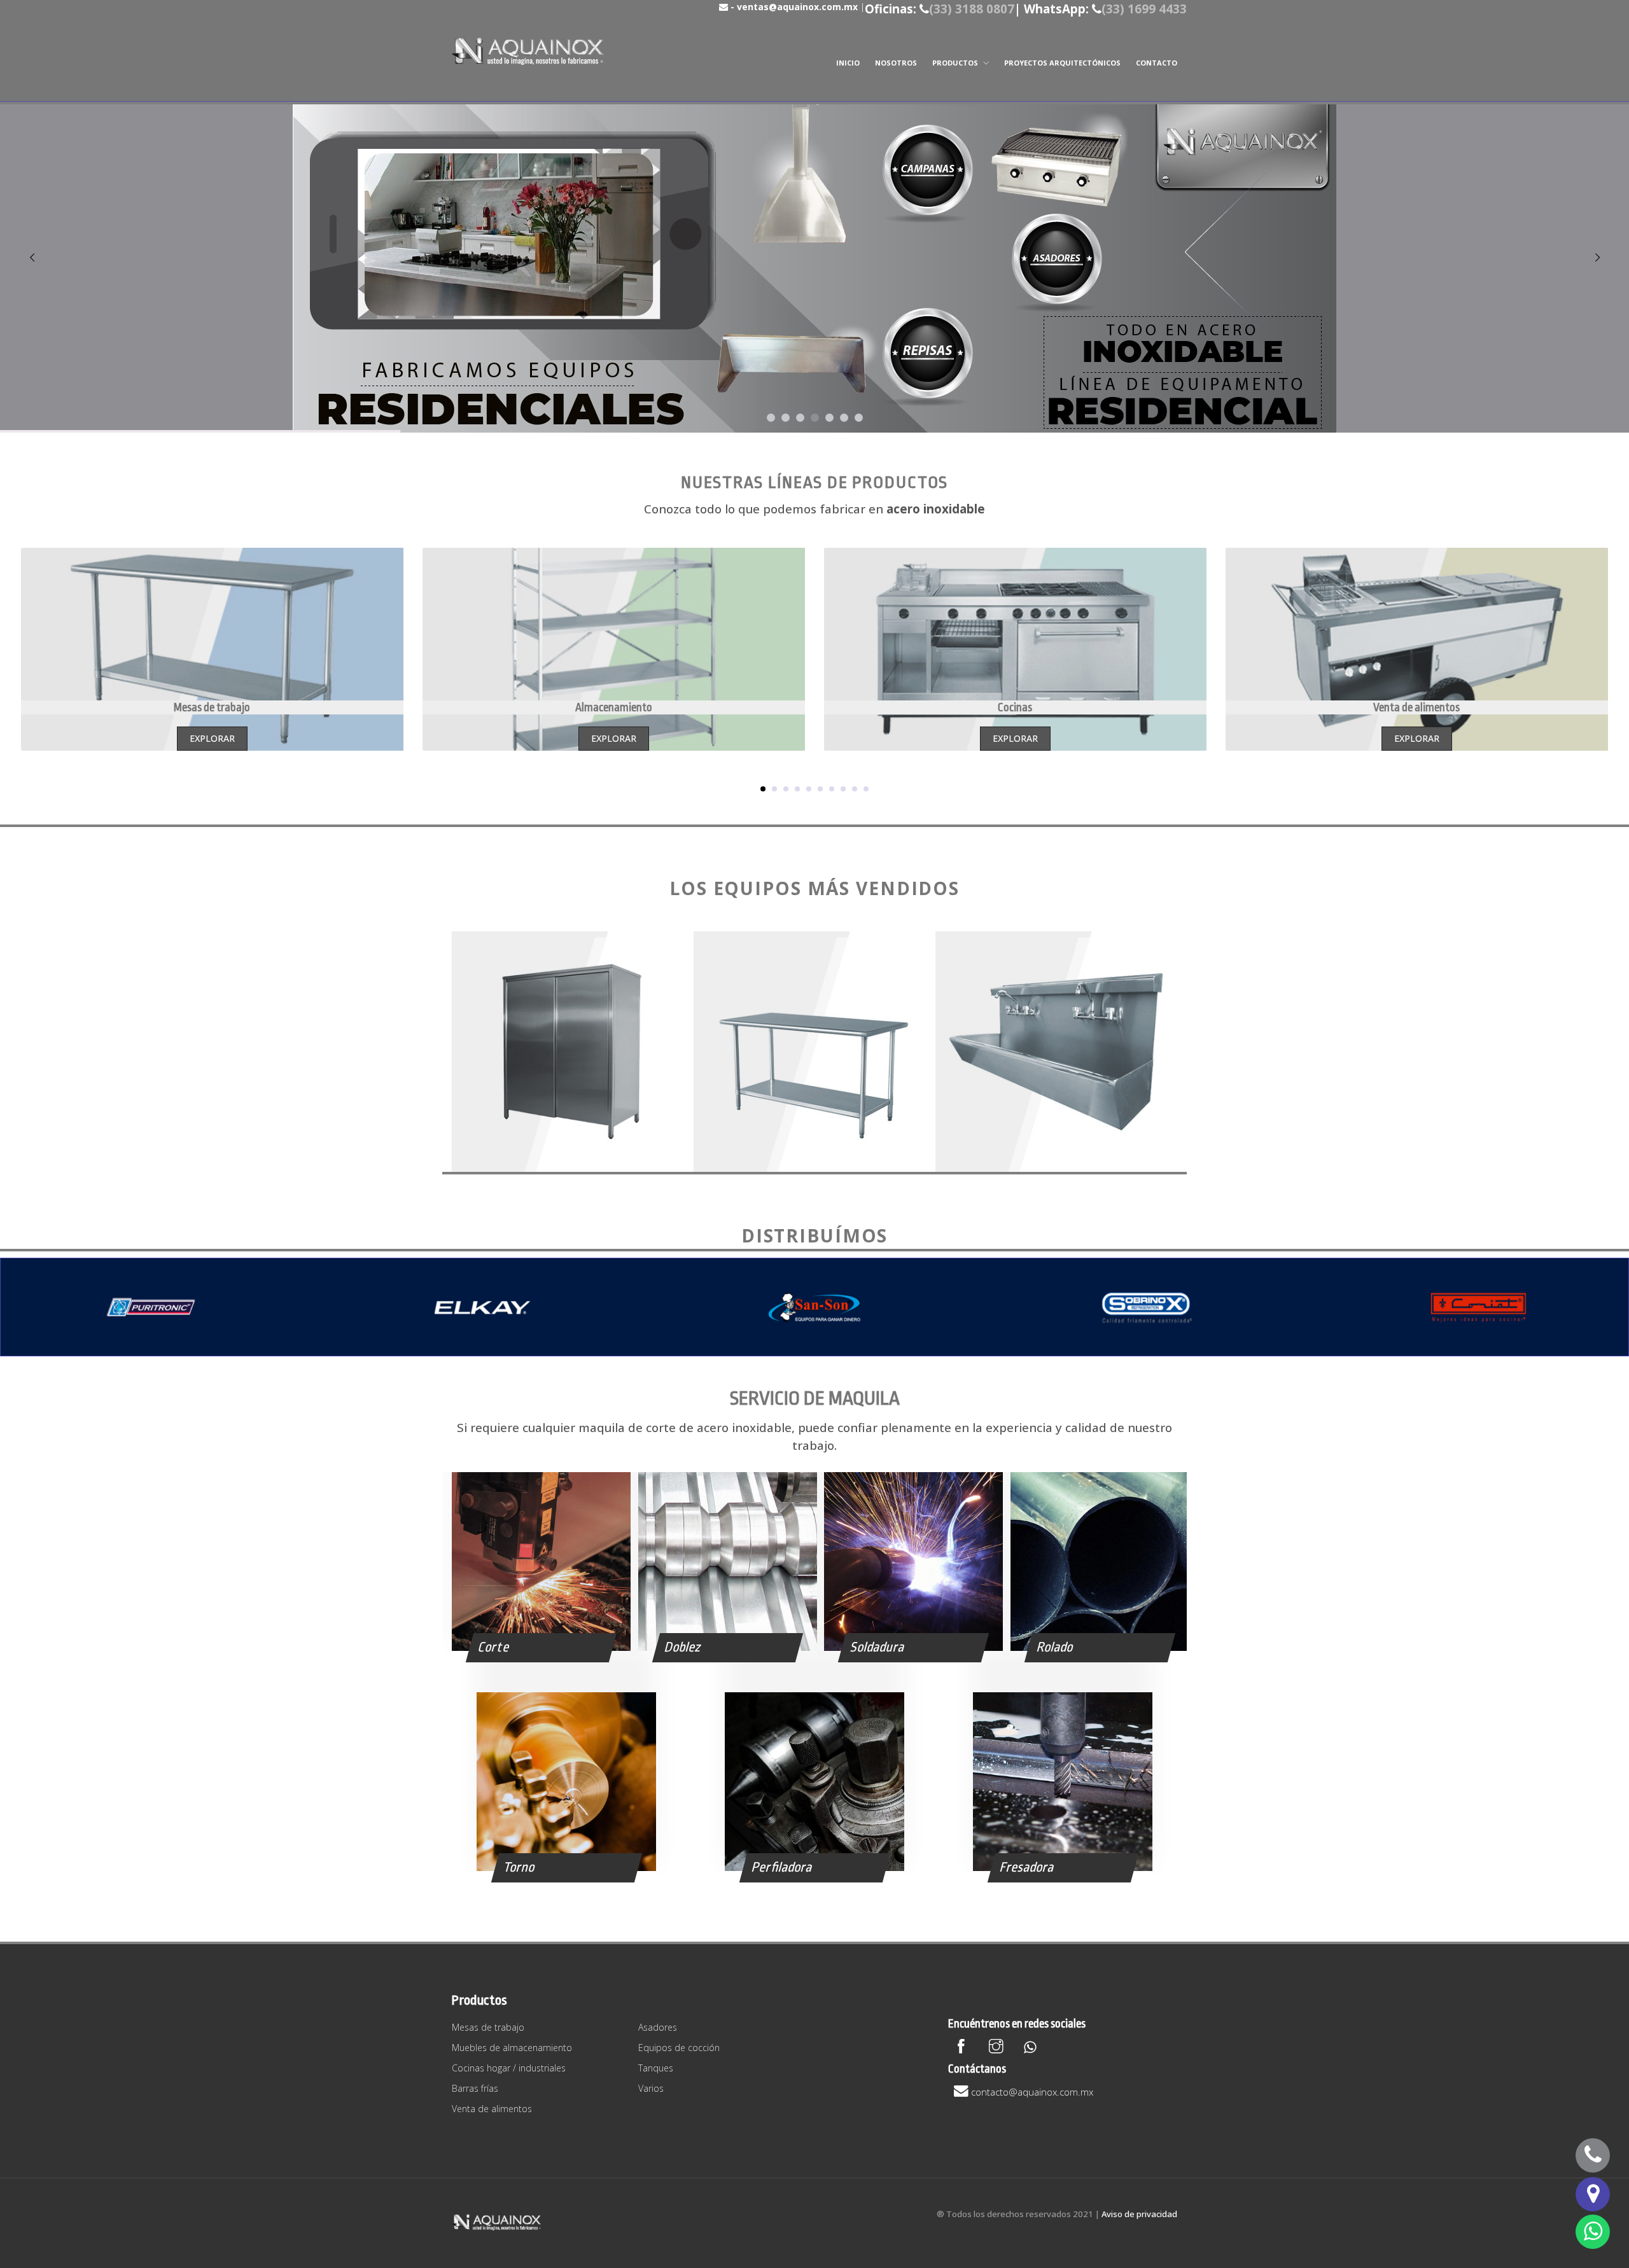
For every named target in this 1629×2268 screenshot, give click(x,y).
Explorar (212, 738)
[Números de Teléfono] (1593, 2155)
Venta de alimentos (492, 2109)
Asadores (658, 2027)
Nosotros (896, 63)
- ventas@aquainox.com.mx (793, 7)
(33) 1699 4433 (1144, 9)
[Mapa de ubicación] (1593, 2194)
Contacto (1157, 63)
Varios (651, 2088)
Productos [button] (956, 63)
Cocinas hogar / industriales (509, 2068)
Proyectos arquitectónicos (1062, 63)
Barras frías (475, 2088)
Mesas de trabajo (488, 2027)
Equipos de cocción (679, 2048)
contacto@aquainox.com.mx (1032, 2092)
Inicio (848, 63)
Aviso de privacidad (1139, 2214)
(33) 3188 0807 (972, 9)
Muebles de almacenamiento (512, 2048)
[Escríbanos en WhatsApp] (1593, 2232)
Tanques (656, 2068)
